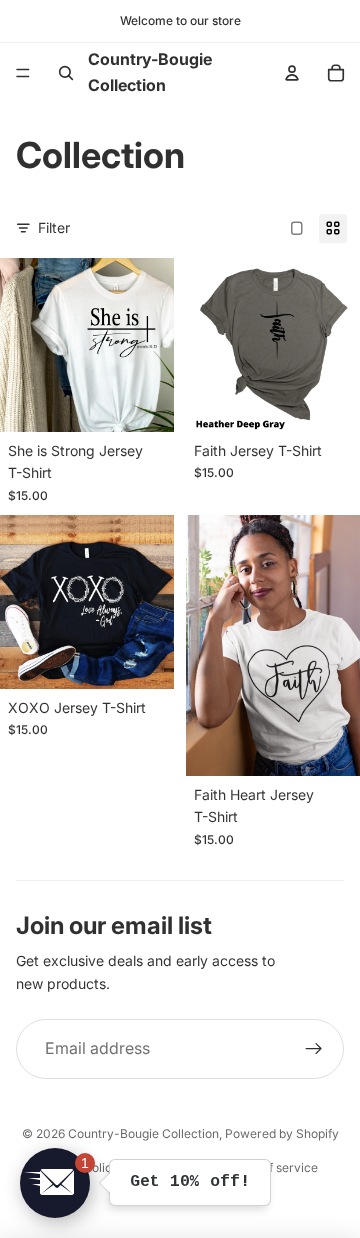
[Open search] (66, 73)
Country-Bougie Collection (143, 1133)
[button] (55, 1183)
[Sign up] (314, 1049)
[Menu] (23, 73)
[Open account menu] (292, 73)
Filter (54, 227)
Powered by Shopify (282, 1133)
